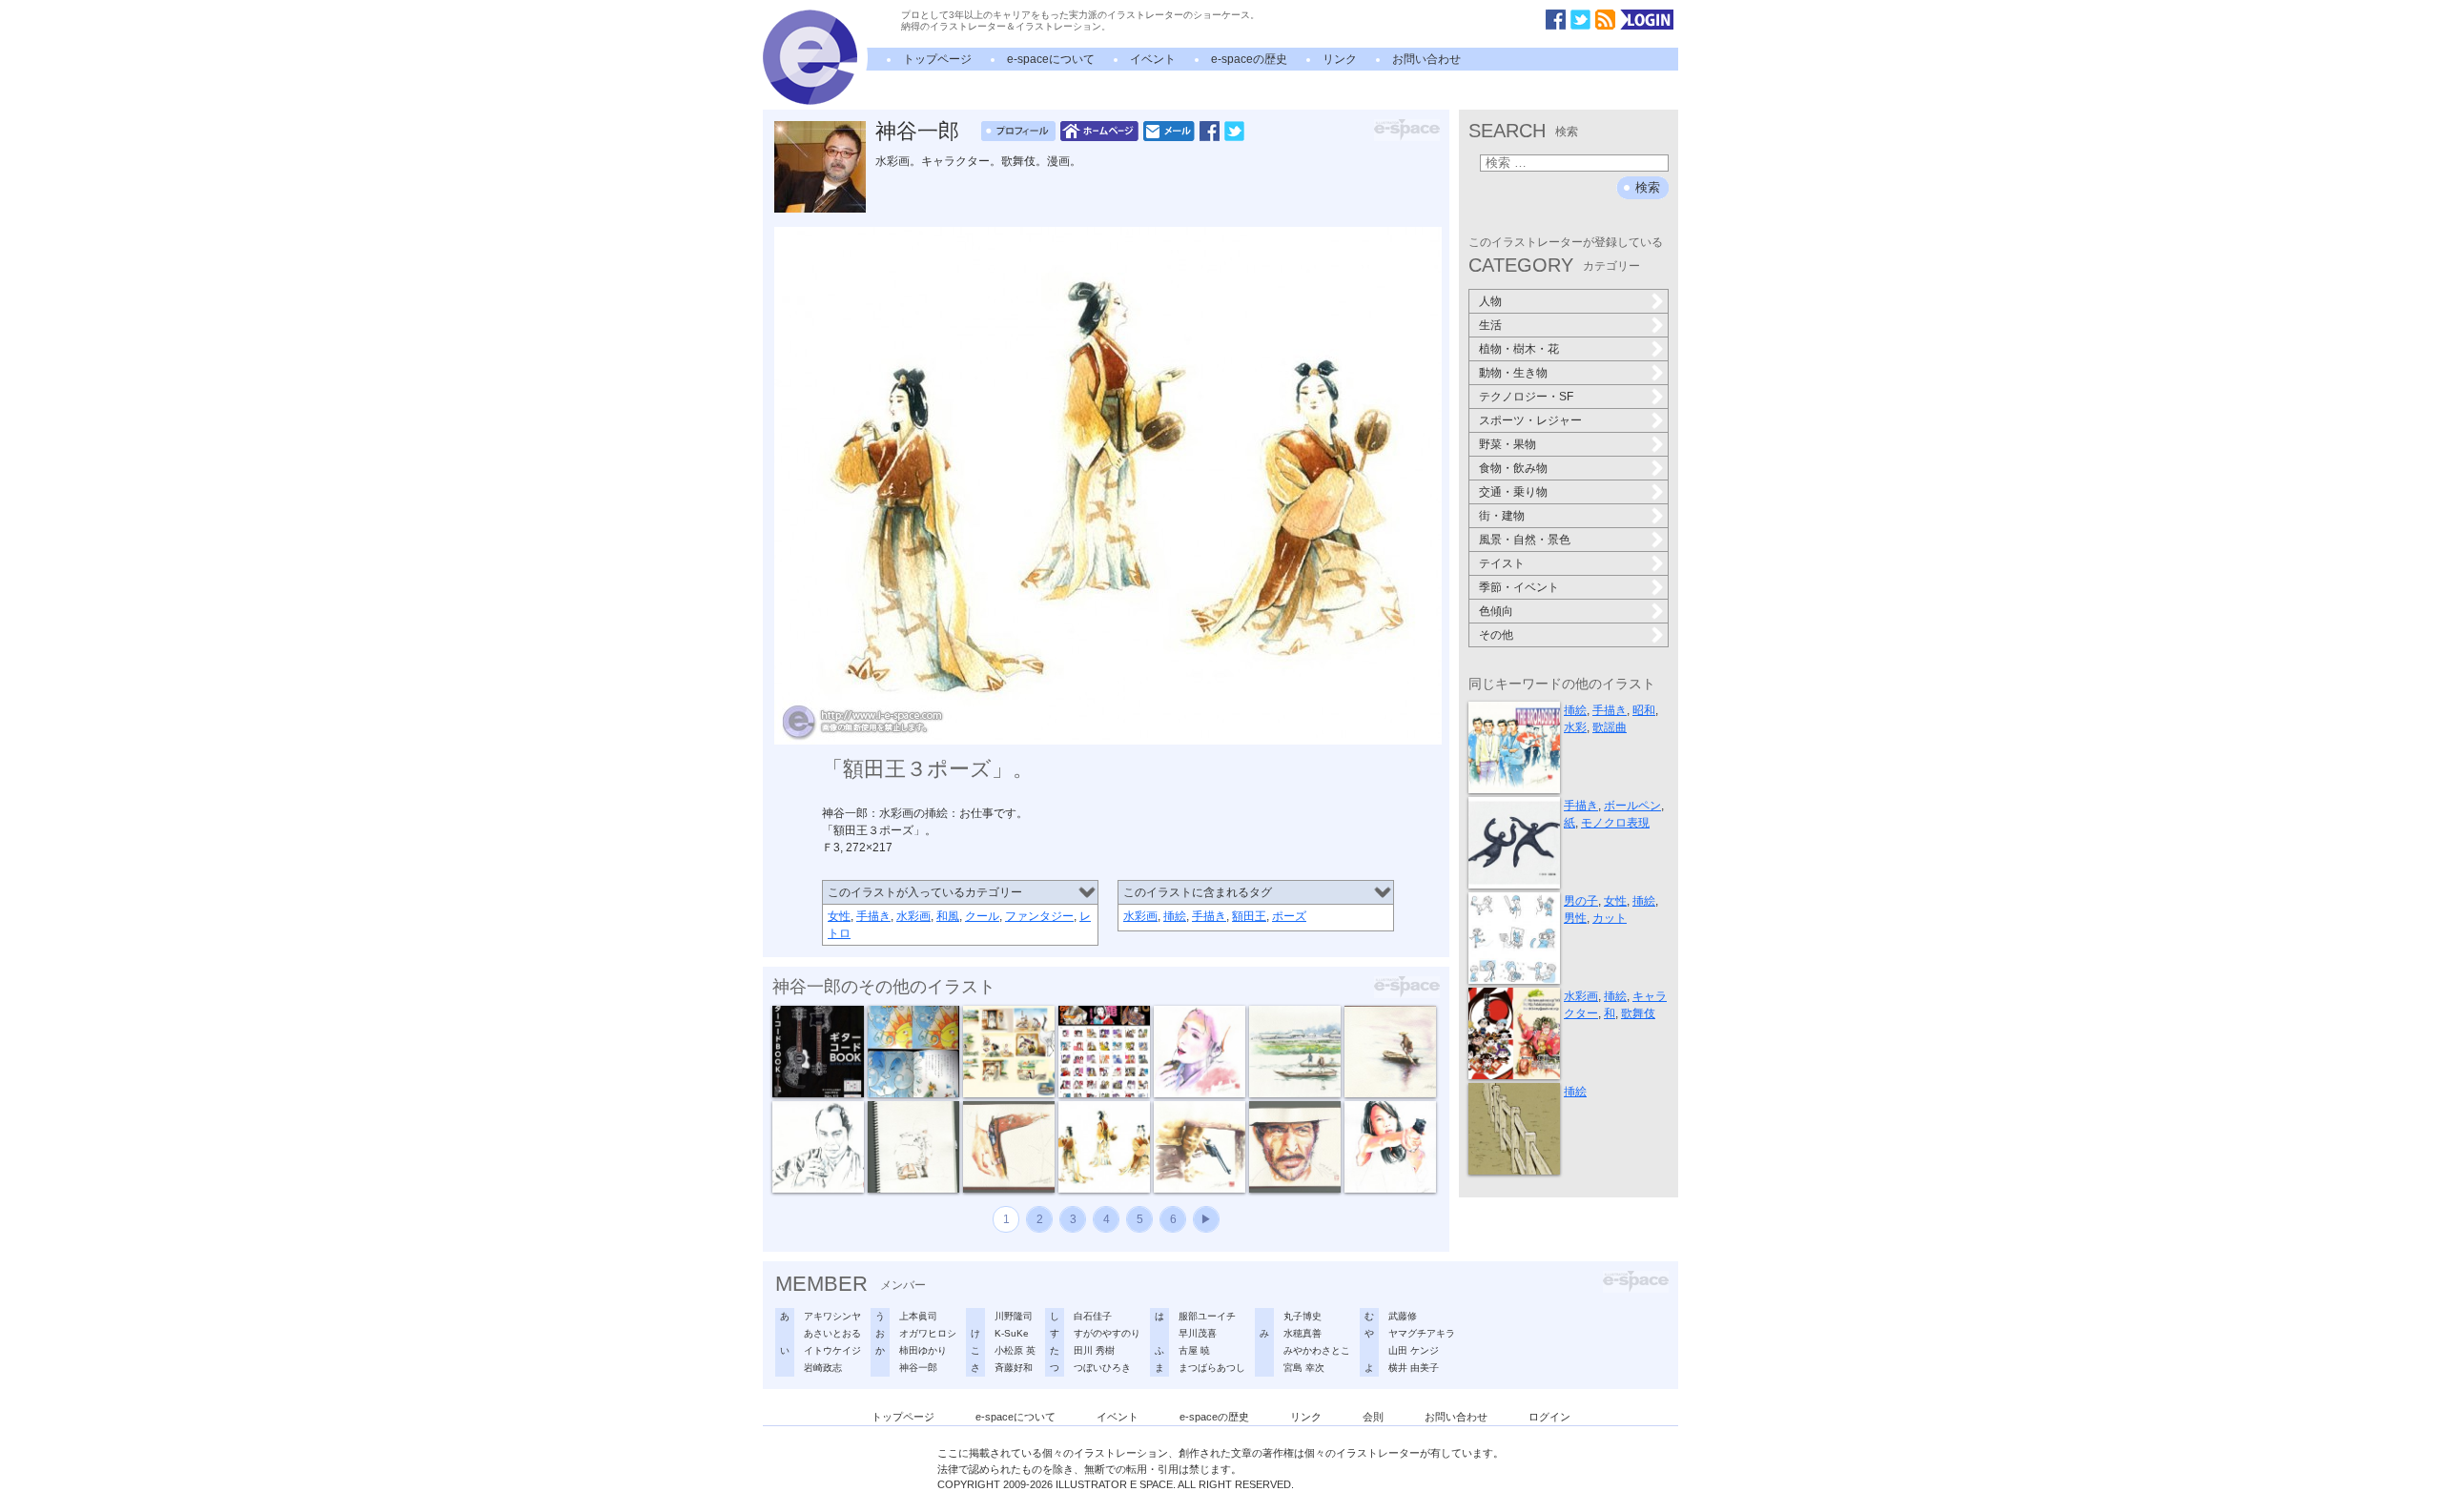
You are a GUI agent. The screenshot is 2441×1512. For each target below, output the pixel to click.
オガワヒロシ (928, 1333)
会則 (1373, 1417)
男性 (1575, 918)
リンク (1340, 59)
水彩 (1575, 727)
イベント (1153, 59)
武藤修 (1403, 1316)
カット (1610, 918)
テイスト (1502, 563)
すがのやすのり (1107, 1333)
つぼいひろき (1102, 1368)
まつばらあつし (1212, 1368)
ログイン (1549, 1417)
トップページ (937, 59)
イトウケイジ (832, 1350)
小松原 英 (1015, 1350)
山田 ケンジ (1414, 1350)
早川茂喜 (1198, 1333)
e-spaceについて (1051, 59)
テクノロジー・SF (1526, 397)
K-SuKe (1012, 1333)
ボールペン (1632, 806)
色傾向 (1496, 611)
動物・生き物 (1513, 373)
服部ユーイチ (1207, 1316)
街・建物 (1502, 516)
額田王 (1249, 916)
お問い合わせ (1426, 59)
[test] (810, 101)
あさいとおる (832, 1333)
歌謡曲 (1610, 727)
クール (982, 916)
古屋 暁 (1194, 1350)
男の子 (1581, 901)
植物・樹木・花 (1519, 349)
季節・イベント (1519, 587)
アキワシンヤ (832, 1316)
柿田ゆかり (923, 1350)
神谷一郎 (917, 131)
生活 (1490, 325)
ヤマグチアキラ (1422, 1333)
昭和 (1644, 710)
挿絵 (1175, 916)
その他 (1496, 635)
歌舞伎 (1638, 1013)
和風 (948, 916)
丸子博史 (1303, 1316)
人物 (1490, 301)
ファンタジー (1039, 916)
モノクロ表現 (1615, 823)
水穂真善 (1303, 1333)
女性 (839, 916)
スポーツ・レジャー (1530, 420)
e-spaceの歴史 (1249, 59)
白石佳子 (1093, 1316)
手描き (873, 916)
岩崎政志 (823, 1368)
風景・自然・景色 (1525, 540)
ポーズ (1289, 916)
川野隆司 (1014, 1316)
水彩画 (913, 916)
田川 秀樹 (1094, 1350)
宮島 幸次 (1304, 1368)
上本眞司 (918, 1316)
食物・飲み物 (1513, 468)
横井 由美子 (1414, 1368)
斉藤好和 (1014, 1368)
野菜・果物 (1508, 444)
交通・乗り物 (1513, 492)
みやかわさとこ (1317, 1350)
